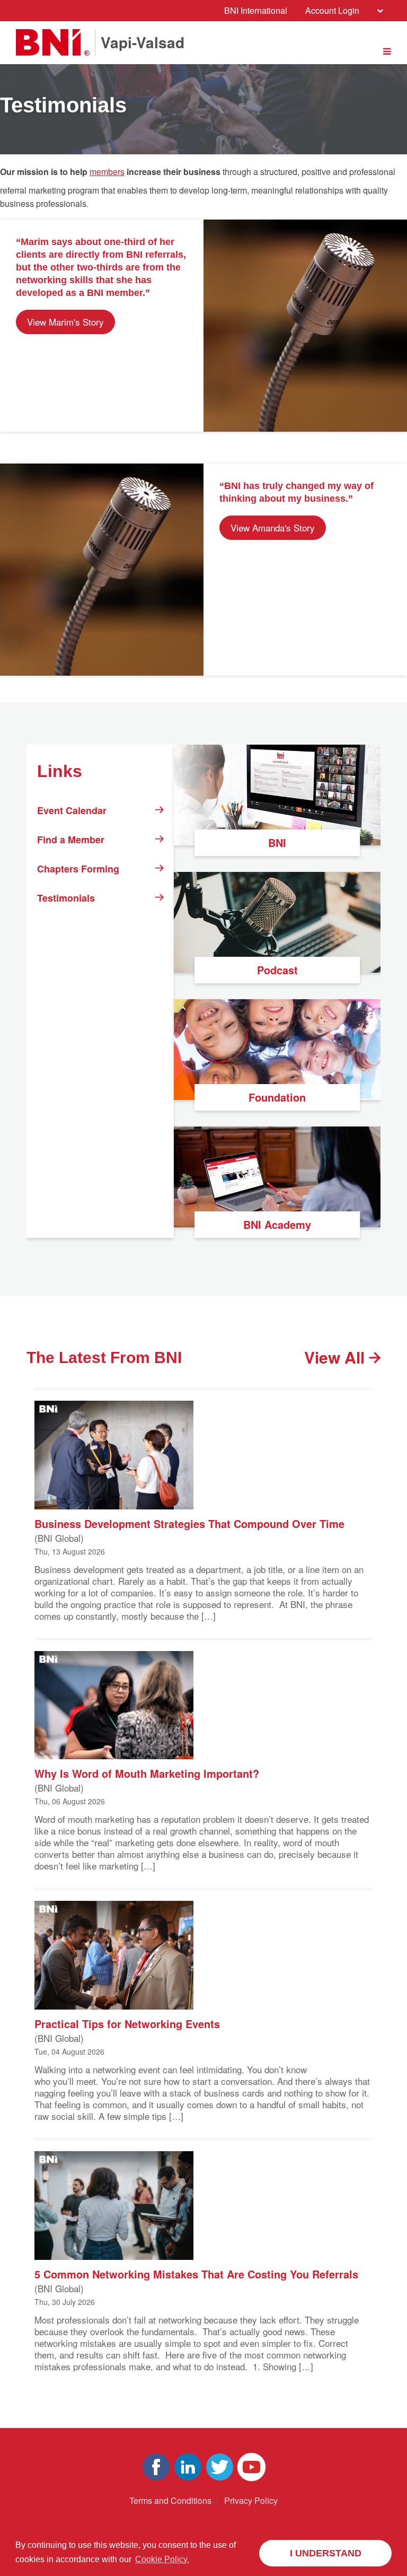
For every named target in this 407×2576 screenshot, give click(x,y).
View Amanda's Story (273, 527)
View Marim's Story (65, 322)
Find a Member (71, 840)
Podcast (277, 970)
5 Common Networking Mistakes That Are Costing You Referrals (196, 2273)
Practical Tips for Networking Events (127, 2023)
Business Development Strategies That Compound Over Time (189, 1523)
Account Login (332, 10)
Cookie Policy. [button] (162, 2559)
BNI (277, 842)
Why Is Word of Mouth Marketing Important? (147, 1773)
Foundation (277, 1097)
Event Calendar (72, 810)
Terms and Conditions (170, 2500)
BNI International (256, 10)
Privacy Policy (251, 2500)
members (107, 172)
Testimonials (66, 898)
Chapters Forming (78, 869)
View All (337, 1357)
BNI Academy (277, 1224)
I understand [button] (326, 2553)
